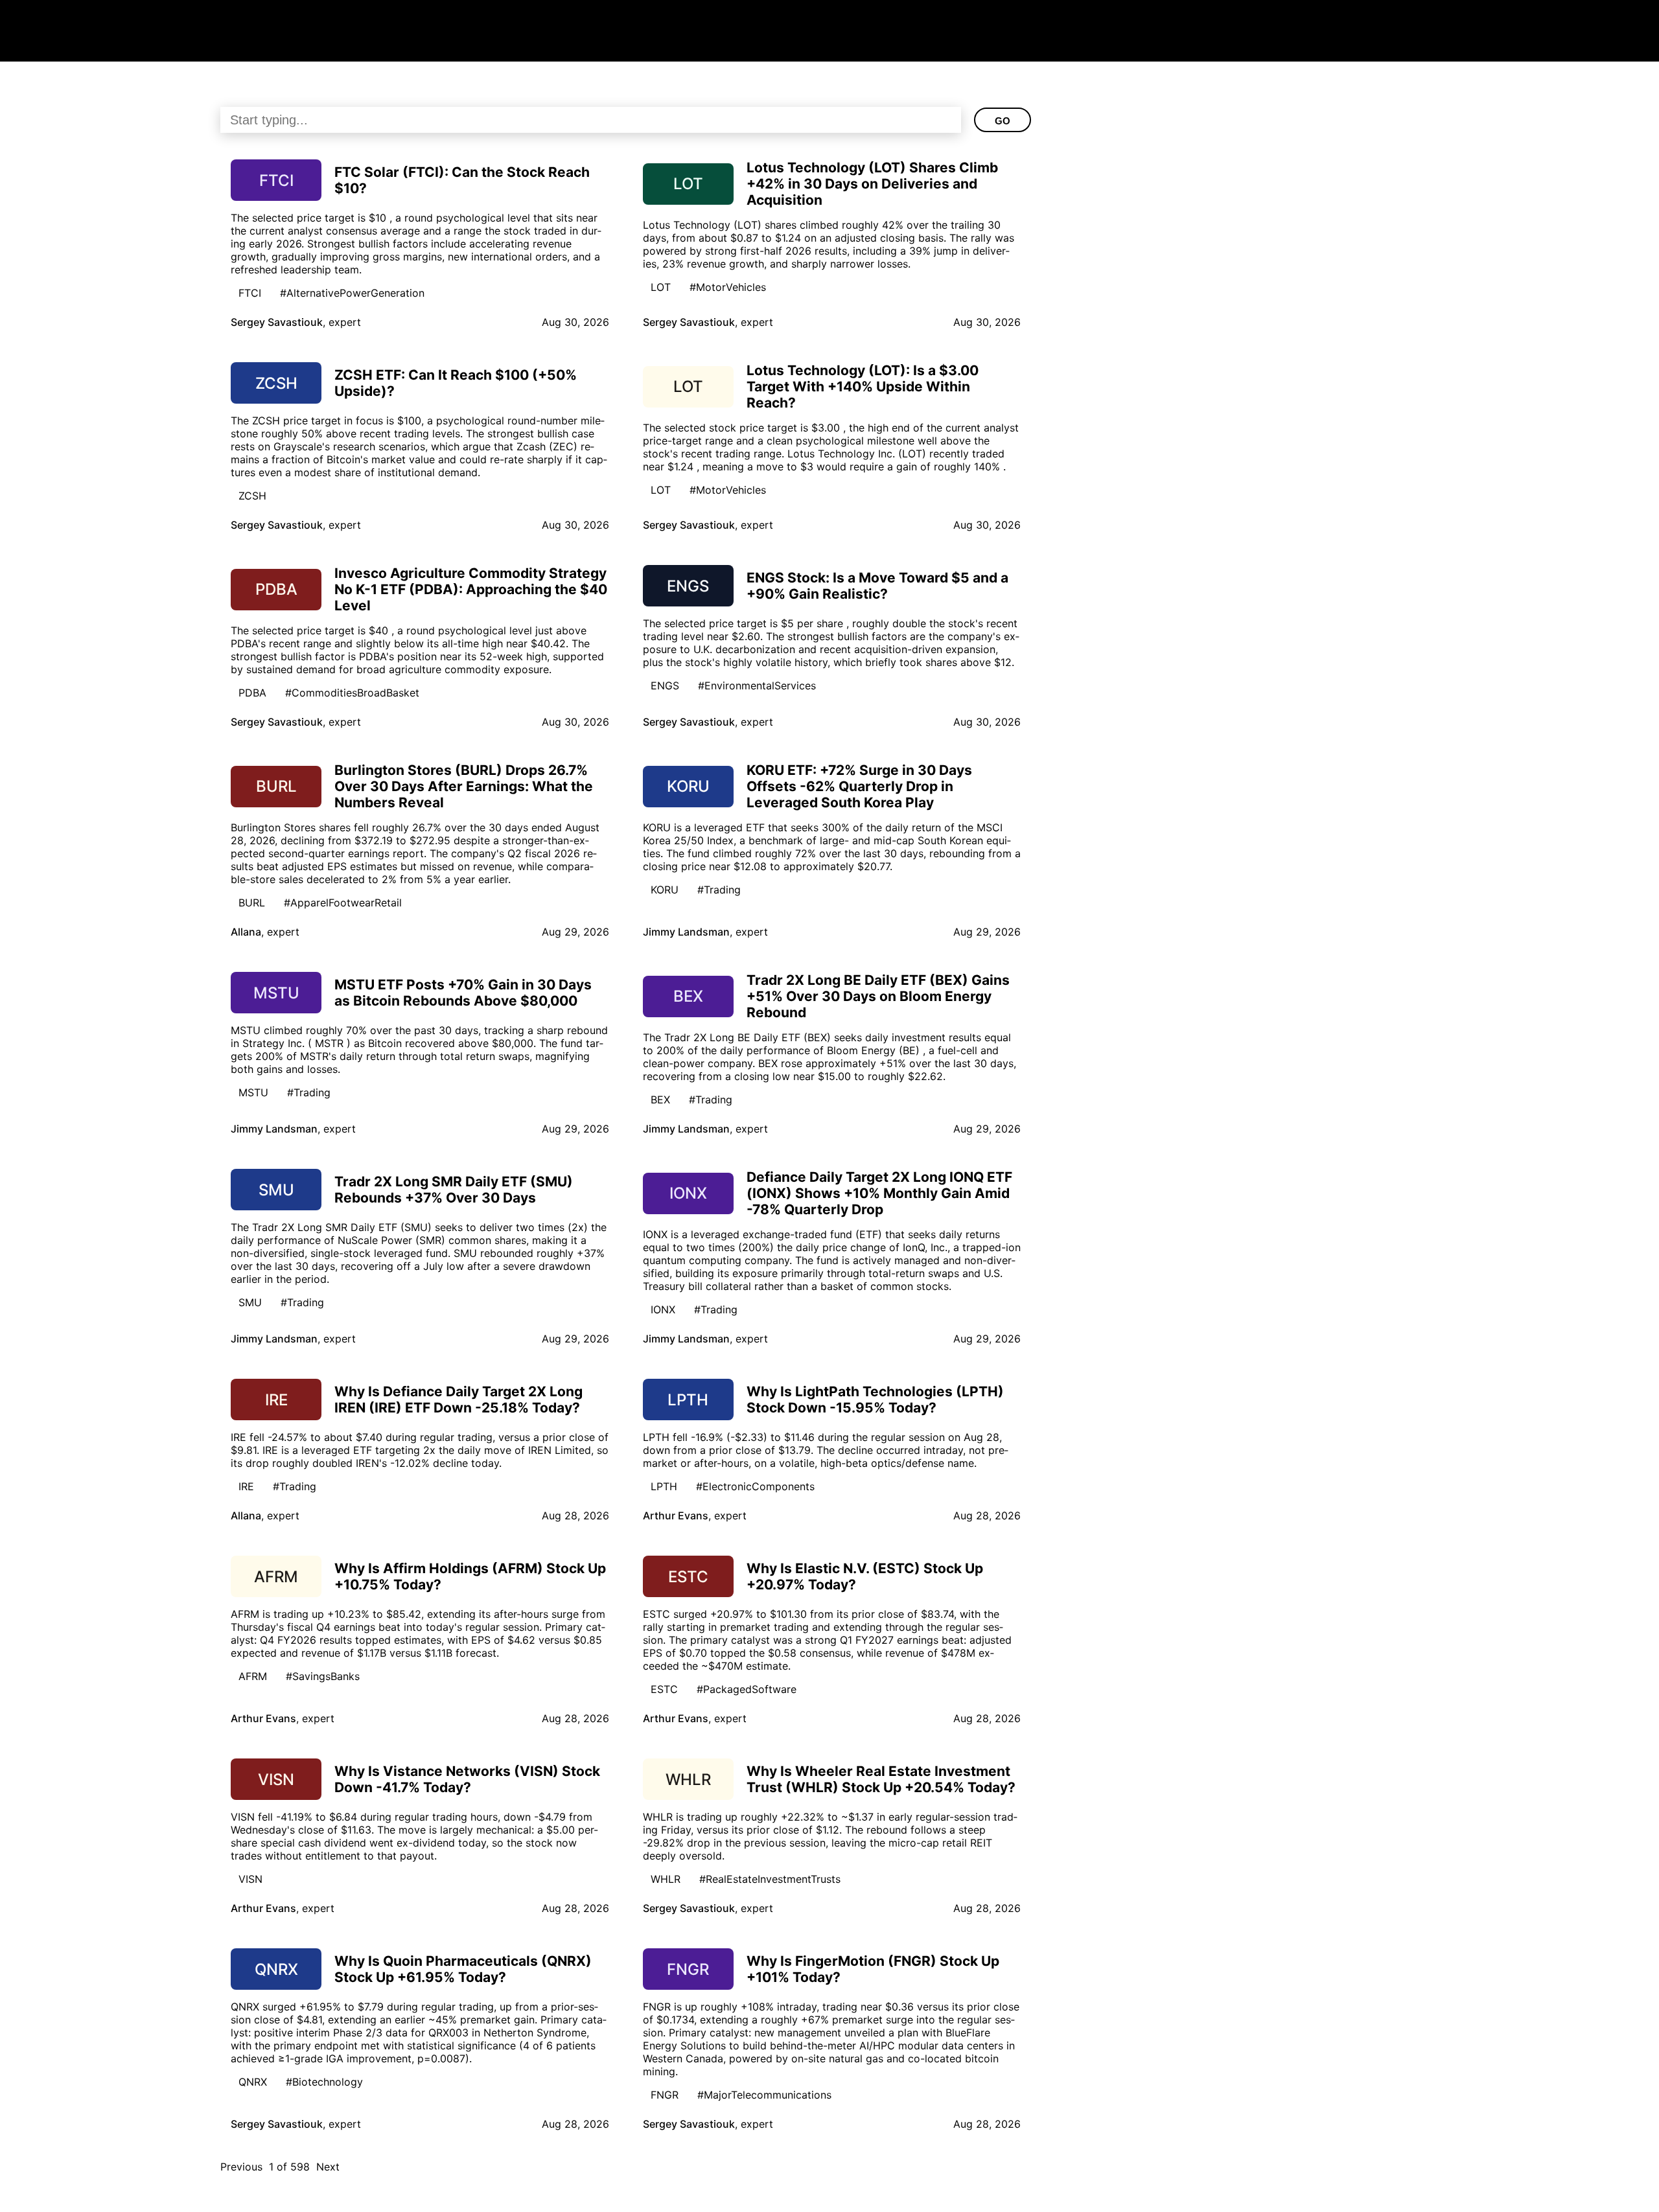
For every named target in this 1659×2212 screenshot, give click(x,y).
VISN (250, 1879)
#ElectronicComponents (755, 1486)
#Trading (719, 890)
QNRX (253, 2082)
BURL (252, 903)
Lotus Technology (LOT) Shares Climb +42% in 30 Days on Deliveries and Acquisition (872, 184)
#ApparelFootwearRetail (343, 903)
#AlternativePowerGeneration (352, 293)
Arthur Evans (676, 1515)
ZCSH (252, 496)
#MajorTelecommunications (764, 2095)
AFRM (253, 1676)
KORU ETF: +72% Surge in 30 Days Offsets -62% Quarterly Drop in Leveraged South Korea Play (859, 786)
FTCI (250, 293)
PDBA (252, 693)
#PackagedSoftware (747, 1689)
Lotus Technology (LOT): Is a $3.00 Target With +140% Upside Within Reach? (863, 386)
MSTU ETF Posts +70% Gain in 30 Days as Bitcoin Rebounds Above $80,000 (463, 993)
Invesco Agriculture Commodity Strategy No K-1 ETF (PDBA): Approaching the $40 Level (471, 589)
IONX (663, 1309)
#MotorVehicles (728, 287)
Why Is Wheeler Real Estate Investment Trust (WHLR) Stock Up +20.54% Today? (881, 1779)
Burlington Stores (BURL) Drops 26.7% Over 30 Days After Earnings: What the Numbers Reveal (464, 786)
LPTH (664, 1486)
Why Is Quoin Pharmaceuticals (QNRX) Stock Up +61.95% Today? (463, 1969)
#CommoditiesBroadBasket (352, 693)
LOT (661, 287)
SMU (250, 1302)
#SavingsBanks (323, 1676)
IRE (246, 1486)
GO (1003, 121)
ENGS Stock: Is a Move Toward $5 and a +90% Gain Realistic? (877, 586)
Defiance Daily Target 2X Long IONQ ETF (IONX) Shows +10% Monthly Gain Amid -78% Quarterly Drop (879, 1193)
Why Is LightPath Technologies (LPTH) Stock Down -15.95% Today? (875, 1400)
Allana (246, 932)
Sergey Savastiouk (277, 322)
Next (328, 2167)
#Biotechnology (324, 2082)
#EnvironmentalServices (757, 685)
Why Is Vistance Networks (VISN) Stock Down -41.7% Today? (467, 1779)
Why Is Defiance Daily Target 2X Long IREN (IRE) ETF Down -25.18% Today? (458, 1400)
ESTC (664, 1689)
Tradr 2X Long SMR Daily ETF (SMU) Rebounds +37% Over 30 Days (454, 1190)
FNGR (665, 2095)
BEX (660, 1100)
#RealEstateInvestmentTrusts (770, 1879)
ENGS (665, 685)
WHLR (666, 1879)
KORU (665, 890)
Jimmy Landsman (686, 932)
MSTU (253, 1092)
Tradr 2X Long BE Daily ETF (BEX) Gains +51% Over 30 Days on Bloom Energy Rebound (878, 996)
